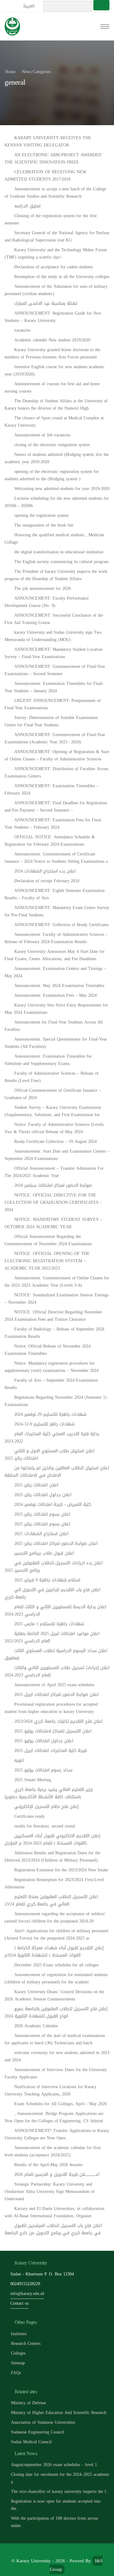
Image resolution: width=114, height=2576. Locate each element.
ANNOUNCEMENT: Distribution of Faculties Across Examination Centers (56, 772)
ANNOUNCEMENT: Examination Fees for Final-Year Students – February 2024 (53, 824)
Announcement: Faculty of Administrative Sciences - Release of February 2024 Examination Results (56, 938)
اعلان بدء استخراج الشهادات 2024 (45, 871)
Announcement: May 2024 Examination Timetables (59, 986)
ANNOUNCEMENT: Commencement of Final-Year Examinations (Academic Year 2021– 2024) (55, 738)
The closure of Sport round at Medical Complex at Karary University (54, 422)
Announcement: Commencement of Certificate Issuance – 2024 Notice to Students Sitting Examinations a (56, 858)
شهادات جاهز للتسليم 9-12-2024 (44, 1424)
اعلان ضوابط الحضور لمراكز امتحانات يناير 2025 (56, 1543)
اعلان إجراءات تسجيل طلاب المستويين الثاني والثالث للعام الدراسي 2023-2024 (57, 1671)
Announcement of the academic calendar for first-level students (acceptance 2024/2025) (53, 2151)
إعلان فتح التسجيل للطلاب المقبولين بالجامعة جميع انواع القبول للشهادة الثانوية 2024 (56, 2012)
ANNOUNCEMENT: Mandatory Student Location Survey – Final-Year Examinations (54, 653)
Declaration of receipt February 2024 (47, 881)
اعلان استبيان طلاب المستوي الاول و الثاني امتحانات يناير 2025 (50, 1455)
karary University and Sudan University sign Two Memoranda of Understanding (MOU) (53, 636)
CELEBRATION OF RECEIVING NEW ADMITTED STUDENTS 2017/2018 (45, 176)
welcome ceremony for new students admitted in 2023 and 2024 (57, 2056)
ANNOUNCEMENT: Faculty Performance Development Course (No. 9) (47, 602)
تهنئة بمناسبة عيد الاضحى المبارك (46, 303)
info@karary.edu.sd (27, 2294)
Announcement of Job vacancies (42, 435)
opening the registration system (41, 515)
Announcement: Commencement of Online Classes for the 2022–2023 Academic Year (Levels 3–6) (57, 1282)
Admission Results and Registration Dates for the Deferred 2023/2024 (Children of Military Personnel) (52, 1857)
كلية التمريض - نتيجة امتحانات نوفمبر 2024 (53, 1505)
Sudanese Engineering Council (38, 2432)
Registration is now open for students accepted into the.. (56, 2505)
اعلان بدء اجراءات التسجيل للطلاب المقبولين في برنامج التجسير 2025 (54, 1567)
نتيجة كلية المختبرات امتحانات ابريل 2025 (51, 1751)
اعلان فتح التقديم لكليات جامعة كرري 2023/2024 (58, 1721)
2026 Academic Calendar (36, 2026)
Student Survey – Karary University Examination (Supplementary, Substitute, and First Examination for (53, 1111)
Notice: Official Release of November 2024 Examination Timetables (48, 1350)
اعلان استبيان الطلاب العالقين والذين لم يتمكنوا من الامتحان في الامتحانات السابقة (57, 1472)
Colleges (18, 2353)
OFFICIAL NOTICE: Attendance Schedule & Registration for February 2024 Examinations (50, 841)
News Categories (36, 72)
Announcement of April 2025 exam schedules (54, 1685)
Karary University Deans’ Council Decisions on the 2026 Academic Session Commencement (54, 1995)
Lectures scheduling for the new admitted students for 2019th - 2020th (57, 502)
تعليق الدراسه (27, 206)
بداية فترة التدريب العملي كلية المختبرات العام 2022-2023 (52, 1438)
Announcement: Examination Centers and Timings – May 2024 (55, 972)
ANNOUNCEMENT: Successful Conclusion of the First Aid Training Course (54, 619)
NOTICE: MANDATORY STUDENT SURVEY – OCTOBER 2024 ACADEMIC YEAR (54, 1223)
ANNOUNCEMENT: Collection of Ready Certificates (61, 925)
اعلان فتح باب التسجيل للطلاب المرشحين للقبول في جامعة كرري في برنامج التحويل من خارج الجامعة (53, 2229)
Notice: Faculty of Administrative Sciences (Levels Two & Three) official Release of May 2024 (54, 1128)
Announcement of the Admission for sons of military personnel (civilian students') (56, 290)
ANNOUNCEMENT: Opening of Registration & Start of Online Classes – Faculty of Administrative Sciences (57, 755)
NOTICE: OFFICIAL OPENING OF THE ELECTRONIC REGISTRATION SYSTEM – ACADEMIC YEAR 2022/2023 (47, 1261)
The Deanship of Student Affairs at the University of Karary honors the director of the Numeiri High (56, 405)
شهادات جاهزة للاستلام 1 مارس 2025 (49, 1624)
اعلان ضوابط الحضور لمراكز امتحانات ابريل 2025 (57, 1695)
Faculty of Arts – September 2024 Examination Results (51, 1384)
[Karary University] (12, 26)
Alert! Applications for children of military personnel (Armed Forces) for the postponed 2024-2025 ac (56, 1935)
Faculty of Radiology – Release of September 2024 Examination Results (54, 1333)
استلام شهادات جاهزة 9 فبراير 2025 (47, 1580)
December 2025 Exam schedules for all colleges (56, 1965)
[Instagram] (78, 2551)
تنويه (19, 1760)
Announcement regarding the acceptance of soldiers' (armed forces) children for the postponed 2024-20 (55, 1917)
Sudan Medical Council (31, 2442)
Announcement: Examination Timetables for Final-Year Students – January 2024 (54, 687)
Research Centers (26, 2343)
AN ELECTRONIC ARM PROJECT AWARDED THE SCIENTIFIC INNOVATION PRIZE (53, 159)
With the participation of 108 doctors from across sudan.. (54, 2522)
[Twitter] (50, 2551)
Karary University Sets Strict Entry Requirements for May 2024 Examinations (56, 1009)
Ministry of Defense (28, 2403)
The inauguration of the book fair (44, 525)
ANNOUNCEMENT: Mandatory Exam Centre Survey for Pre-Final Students (57, 911)
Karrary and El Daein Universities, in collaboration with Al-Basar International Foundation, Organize (54, 2212)
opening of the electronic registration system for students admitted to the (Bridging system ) (52, 475)
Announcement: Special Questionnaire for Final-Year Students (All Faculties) (56, 1043)
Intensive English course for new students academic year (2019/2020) (55, 370)
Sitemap (18, 2363)
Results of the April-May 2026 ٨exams (48, 2165)
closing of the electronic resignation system (52, 445)
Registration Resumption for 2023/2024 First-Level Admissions (54, 1883)
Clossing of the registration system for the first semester (51, 219)
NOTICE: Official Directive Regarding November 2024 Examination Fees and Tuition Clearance (53, 1316)
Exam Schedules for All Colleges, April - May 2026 (60, 2104)
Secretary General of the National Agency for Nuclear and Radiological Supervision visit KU (57, 236)
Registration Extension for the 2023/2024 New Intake (61, 1870)
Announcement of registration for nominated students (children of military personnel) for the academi (56, 1978)
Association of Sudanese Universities (43, 2422)
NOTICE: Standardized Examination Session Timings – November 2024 (57, 1299)
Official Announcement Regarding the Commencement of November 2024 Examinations (48, 1240)
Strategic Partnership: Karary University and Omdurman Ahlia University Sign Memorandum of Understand (50, 2192)
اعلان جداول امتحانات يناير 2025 (43, 1495)
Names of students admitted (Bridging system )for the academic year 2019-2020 (57, 458)
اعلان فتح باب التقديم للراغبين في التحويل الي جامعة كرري (52, 1593)
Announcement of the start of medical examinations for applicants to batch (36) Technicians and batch (55, 2039)
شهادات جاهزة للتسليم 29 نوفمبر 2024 (50, 1414)
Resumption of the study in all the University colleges (62, 277)
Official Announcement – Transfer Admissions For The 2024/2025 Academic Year (54, 1172)
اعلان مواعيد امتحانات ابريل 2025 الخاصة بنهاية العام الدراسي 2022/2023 (52, 1637)
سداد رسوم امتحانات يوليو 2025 (43, 1770)
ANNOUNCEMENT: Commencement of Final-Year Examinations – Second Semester (55, 670)
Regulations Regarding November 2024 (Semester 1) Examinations (56, 1401)
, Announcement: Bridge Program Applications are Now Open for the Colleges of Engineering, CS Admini (54, 2117)
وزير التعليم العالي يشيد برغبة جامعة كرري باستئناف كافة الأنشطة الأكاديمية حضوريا (49, 1793)
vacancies (22, 330)
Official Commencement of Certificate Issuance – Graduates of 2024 (53, 1094)
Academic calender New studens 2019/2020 (52, 340)
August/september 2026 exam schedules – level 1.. (55, 2465)
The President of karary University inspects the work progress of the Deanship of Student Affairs (56, 575)
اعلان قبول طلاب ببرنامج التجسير (44, 1553)
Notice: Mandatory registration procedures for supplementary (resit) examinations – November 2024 (52, 1367)
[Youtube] (64, 2551)
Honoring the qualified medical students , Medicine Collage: (54, 539)
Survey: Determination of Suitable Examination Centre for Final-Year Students (51, 721)
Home (10, 72)
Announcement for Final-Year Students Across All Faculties (54, 1026)
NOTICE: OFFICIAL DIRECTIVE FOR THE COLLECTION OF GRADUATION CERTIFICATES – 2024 (53, 1202)
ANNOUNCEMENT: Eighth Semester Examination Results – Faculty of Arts (55, 894)
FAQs (16, 2373)
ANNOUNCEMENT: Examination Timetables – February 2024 (52, 789)
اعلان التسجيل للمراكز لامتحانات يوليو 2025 (53, 1731)
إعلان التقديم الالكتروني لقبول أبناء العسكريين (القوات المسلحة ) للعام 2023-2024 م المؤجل (52, 1839)
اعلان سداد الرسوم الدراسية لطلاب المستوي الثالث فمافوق (56, 1654)
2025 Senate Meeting (33, 1780)
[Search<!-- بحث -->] (101, 5)
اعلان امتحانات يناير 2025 (36, 1485)
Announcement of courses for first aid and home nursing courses (52, 388)
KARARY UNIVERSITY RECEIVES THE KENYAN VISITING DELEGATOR (48, 141)
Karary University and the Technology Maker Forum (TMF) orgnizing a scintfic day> (56, 254)
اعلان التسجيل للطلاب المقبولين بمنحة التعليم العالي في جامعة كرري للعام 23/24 (51, 1900)
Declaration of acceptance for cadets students (54, 267)
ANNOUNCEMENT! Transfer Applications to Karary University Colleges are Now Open (57, 2134)
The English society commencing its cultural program (61, 562)
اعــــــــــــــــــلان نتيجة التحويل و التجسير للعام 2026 (57, 2174)
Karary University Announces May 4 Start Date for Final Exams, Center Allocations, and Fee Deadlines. (55, 955)
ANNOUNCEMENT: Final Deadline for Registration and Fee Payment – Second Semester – (56, 807)
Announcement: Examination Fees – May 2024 (55, 995)
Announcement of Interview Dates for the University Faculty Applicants (56, 2073)
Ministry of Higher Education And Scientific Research (59, 2413)
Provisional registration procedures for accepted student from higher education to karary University (51, 1708)
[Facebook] (37, 2551)
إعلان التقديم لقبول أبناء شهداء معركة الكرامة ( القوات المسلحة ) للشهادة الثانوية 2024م (54, 1952)
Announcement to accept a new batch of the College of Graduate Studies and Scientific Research (55, 193)
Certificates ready (29, 1816)
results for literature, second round (45, 1826)
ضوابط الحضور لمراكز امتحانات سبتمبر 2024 (53, 1185)
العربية (29, 6)
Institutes (19, 2334)
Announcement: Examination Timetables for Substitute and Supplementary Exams (48, 1060)
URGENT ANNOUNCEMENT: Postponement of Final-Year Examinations (53, 704)
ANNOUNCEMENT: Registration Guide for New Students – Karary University (53, 317)
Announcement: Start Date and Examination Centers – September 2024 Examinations (57, 1155)
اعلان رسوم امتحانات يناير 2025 (42, 1514)
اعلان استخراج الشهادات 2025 (41, 1534)
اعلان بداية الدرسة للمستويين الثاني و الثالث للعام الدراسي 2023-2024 (55, 1610)
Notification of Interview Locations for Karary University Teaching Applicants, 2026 (50, 2090)
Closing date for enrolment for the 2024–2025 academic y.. (60, 2478)
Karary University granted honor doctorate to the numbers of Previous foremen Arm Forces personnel (52, 353)
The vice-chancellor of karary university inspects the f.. (60, 2491)
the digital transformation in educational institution (59, 552)
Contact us (19, 2303)
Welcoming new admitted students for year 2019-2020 (62, 489)
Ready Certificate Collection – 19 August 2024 (55, 1142)
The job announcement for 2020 (43, 588)
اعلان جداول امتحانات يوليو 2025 (44, 1741)
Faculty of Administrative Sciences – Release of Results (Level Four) (52, 1077)
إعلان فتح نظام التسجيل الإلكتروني (47, 1807)
